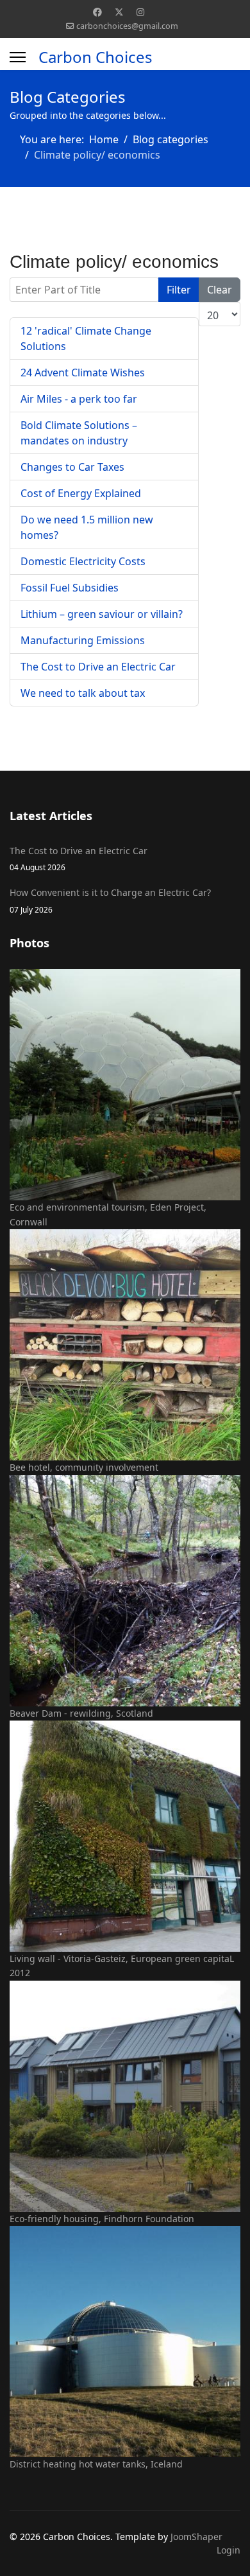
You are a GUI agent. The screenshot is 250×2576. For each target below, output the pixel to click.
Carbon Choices (96, 57)
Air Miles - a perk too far (79, 399)
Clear (220, 290)
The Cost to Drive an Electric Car (98, 667)
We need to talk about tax (83, 693)
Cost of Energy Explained (81, 493)
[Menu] (18, 57)
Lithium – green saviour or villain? (102, 614)
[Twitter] (119, 12)
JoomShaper (196, 2537)
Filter (179, 290)
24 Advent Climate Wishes (83, 372)
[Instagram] (140, 12)
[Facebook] (97, 12)
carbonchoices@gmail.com (127, 26)
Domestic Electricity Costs (83, 561)
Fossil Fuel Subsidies (70, 588)
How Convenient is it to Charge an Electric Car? (110, 900)
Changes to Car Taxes (72, 467)
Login (229, 2550)
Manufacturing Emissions (83, 640)
